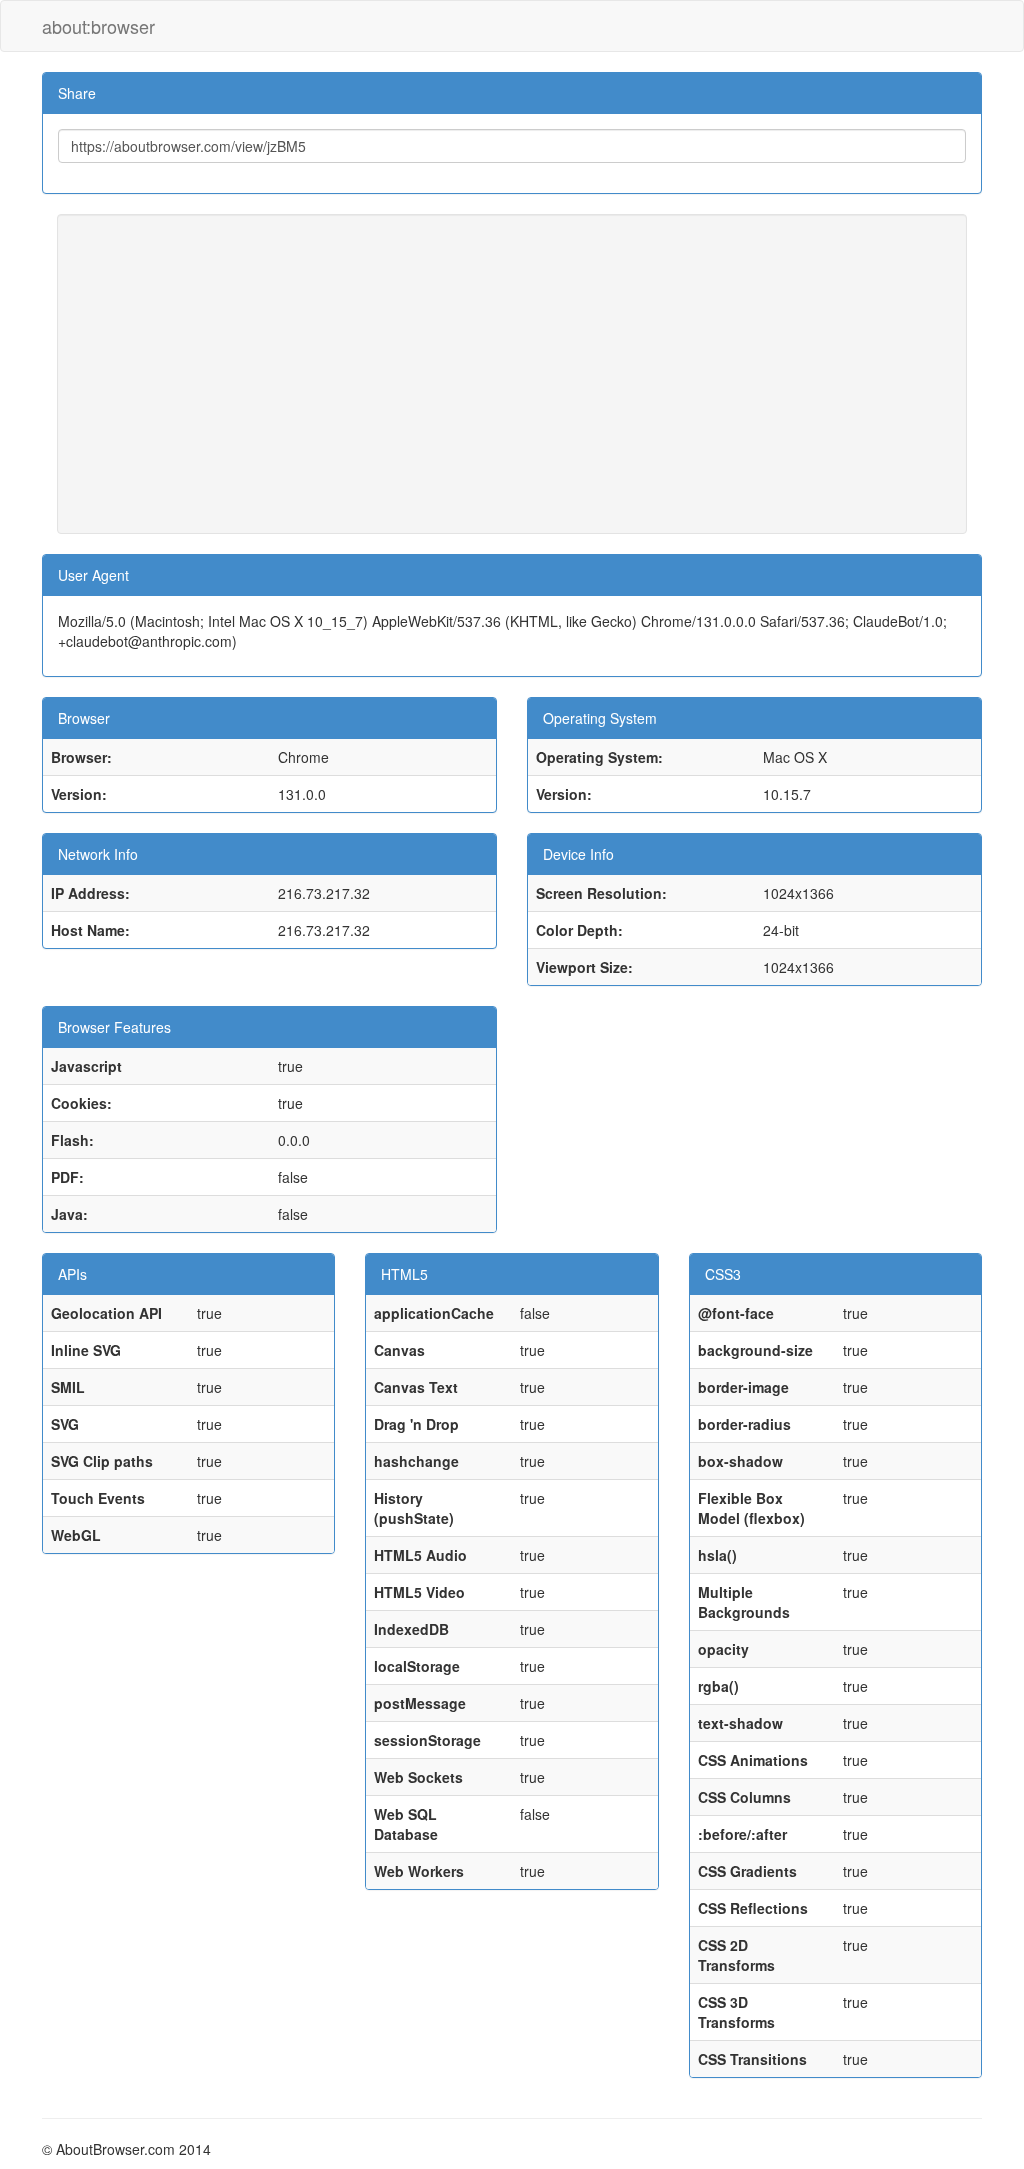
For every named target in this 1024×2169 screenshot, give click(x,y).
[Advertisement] (512, 374)
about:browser (98, 26)
